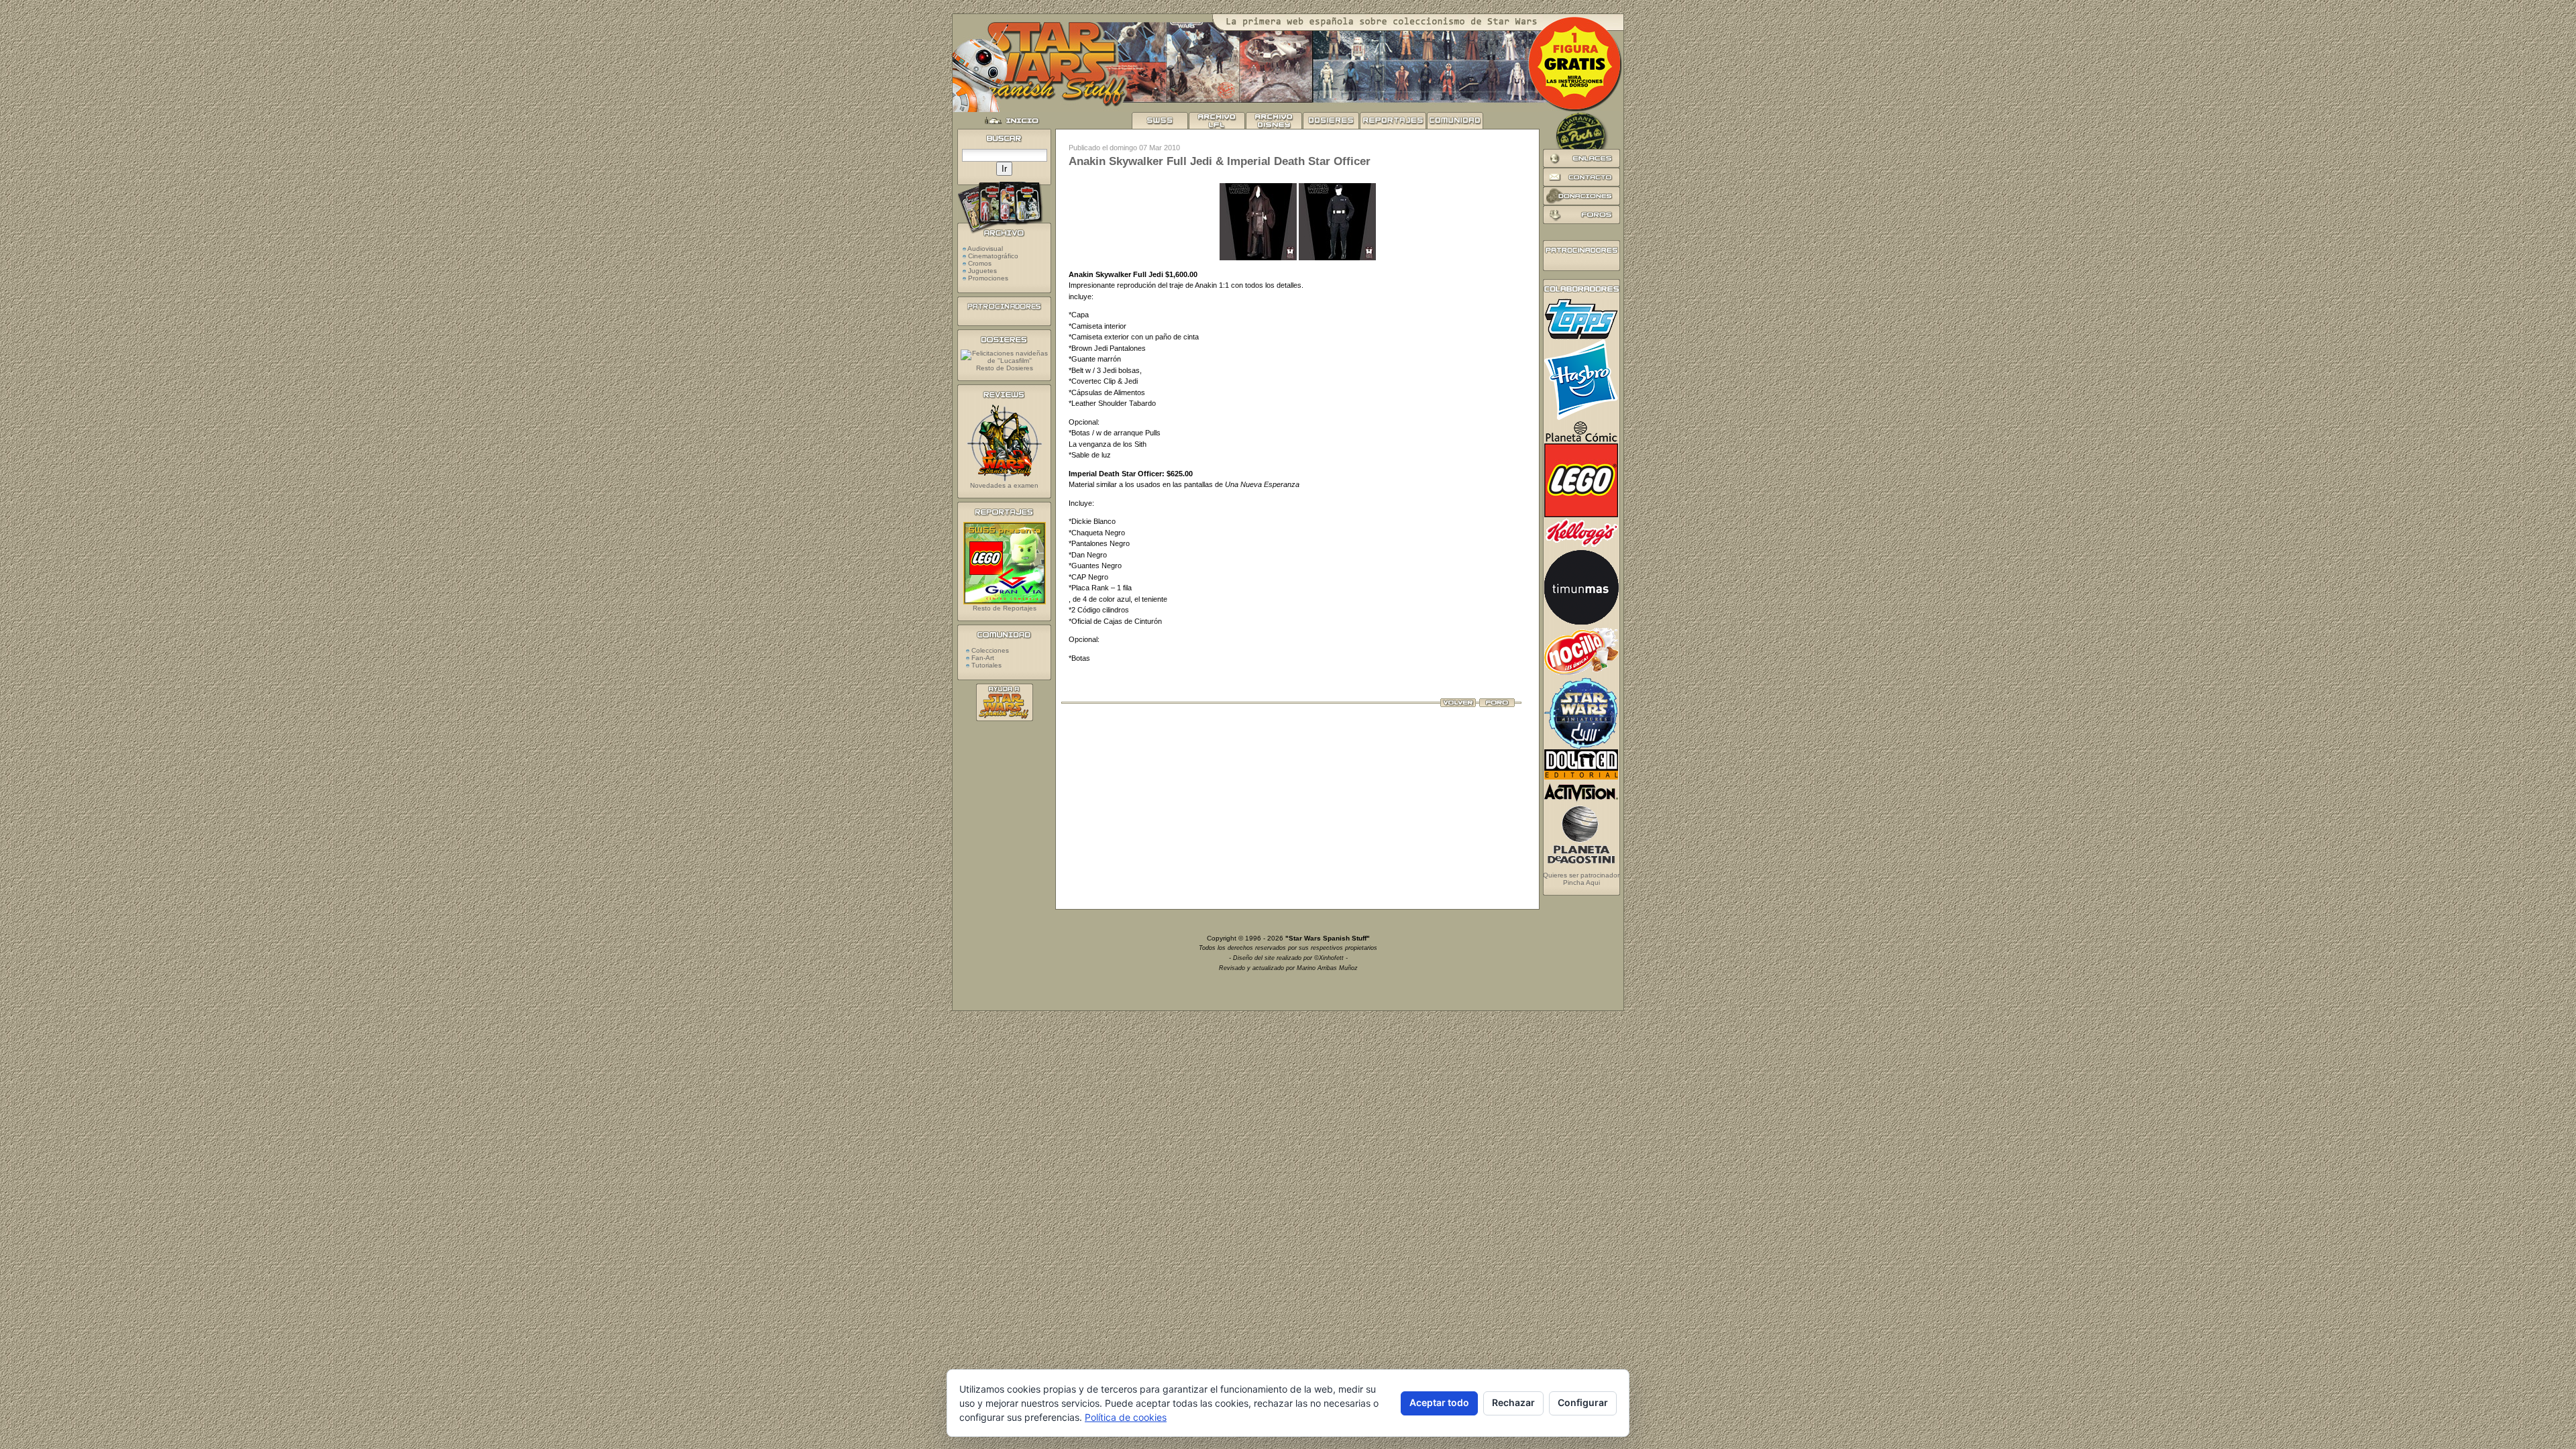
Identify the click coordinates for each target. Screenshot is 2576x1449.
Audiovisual (985, 249)
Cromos (980, 263)
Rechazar (1513, 1402)
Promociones (988, 278)
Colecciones (989, 650)
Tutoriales (985, 665)
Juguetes (982, 271)
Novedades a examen (1004, 485)
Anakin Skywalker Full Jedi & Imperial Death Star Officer (1220, 161)
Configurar (1583, 1402)
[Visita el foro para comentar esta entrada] (1497, 704)
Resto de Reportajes (1005, 608)
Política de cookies (1126, 1417)
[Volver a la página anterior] (1458, 704)
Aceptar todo (1439, 1402)
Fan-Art (982, 658)
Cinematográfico (993, 256)
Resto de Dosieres (1005, 368)
